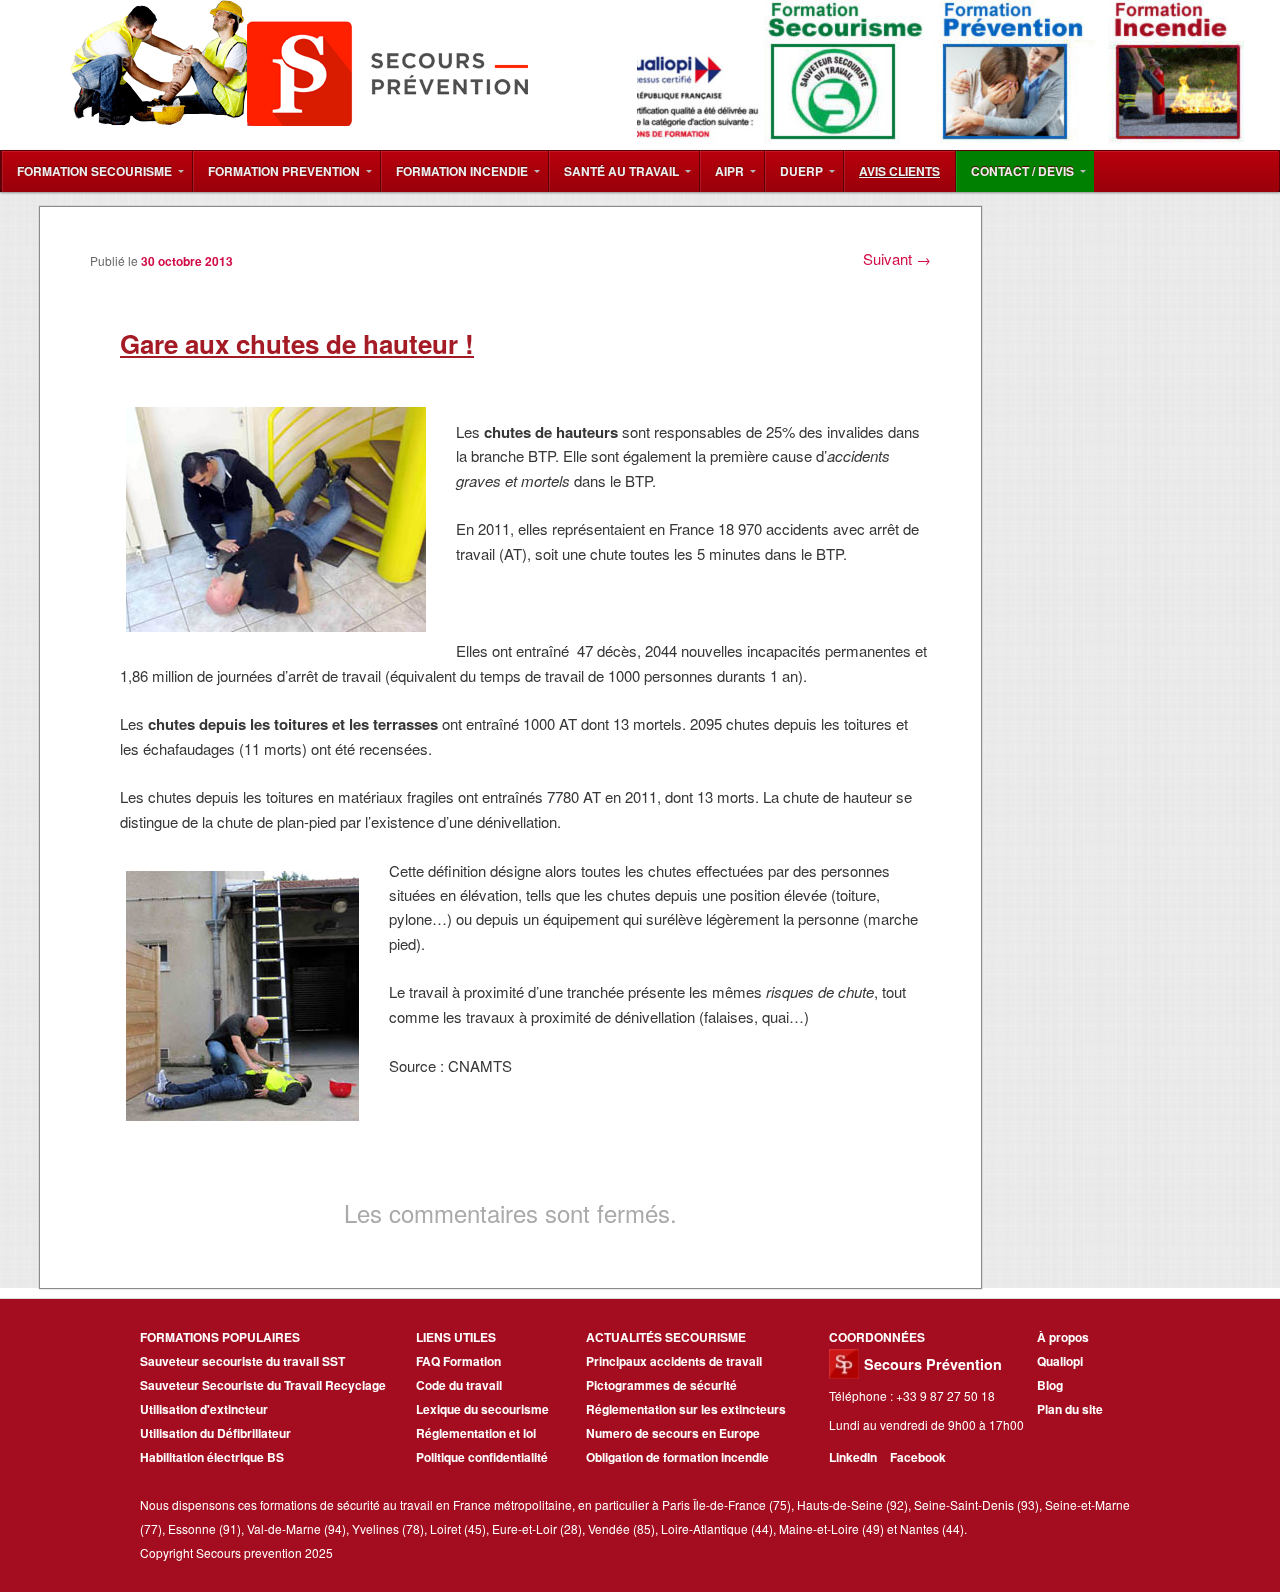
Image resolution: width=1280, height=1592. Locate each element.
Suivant (897, 258)
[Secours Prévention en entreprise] (351, 136)
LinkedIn (854, 1457)
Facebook (918, 1457)
